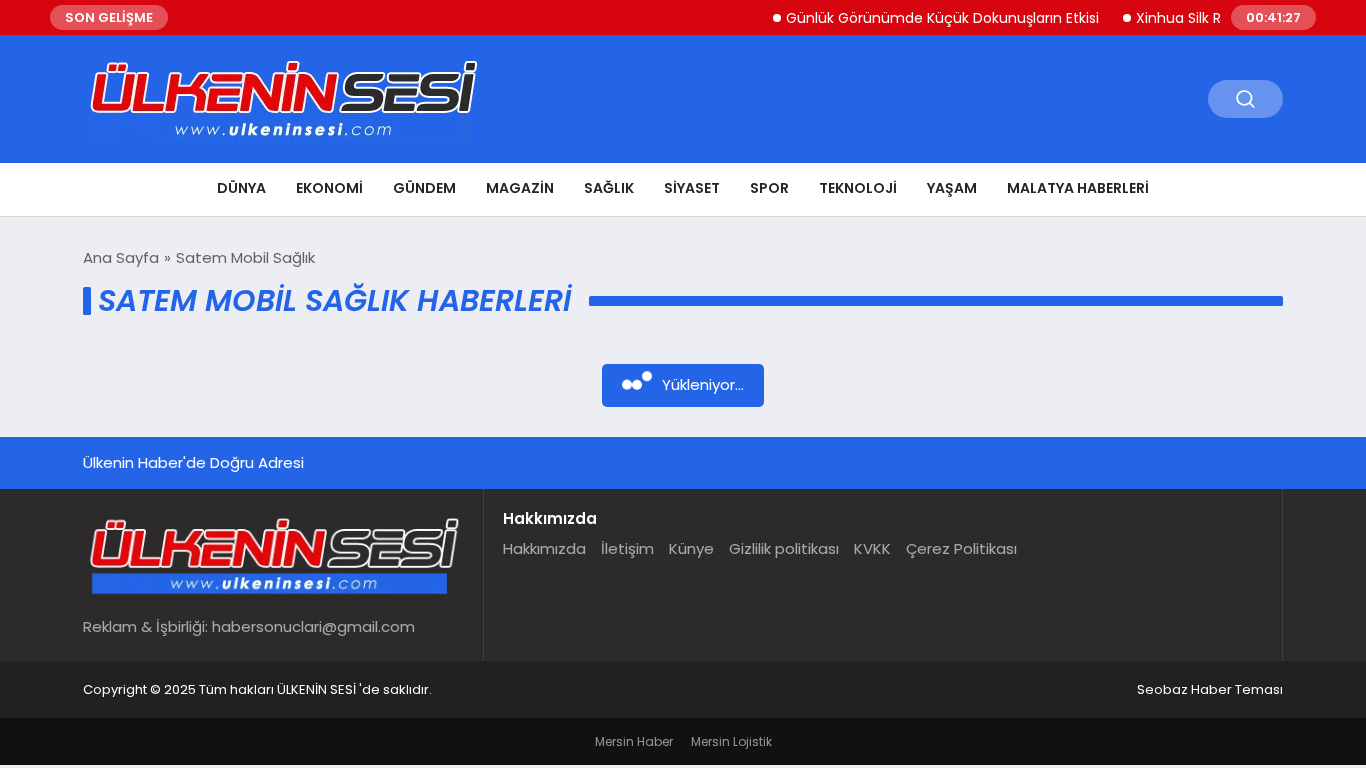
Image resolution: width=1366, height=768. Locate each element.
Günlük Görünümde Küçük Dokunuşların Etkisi (933, 18)
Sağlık (609, 188)
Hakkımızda (544, 548)
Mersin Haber (634, 741)
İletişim (627, 548)
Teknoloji (858, 188)
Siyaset (692, 188)
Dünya (241, 188)
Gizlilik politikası (784, 548)
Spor (769, 188)
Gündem (424, 188)
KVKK (872, 548)
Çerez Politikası (961, 548)
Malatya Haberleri (1078, 188)
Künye (691, 548)
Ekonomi (329, 188)
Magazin (520, 188)
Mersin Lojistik (731, 741)
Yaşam (952, 188)
